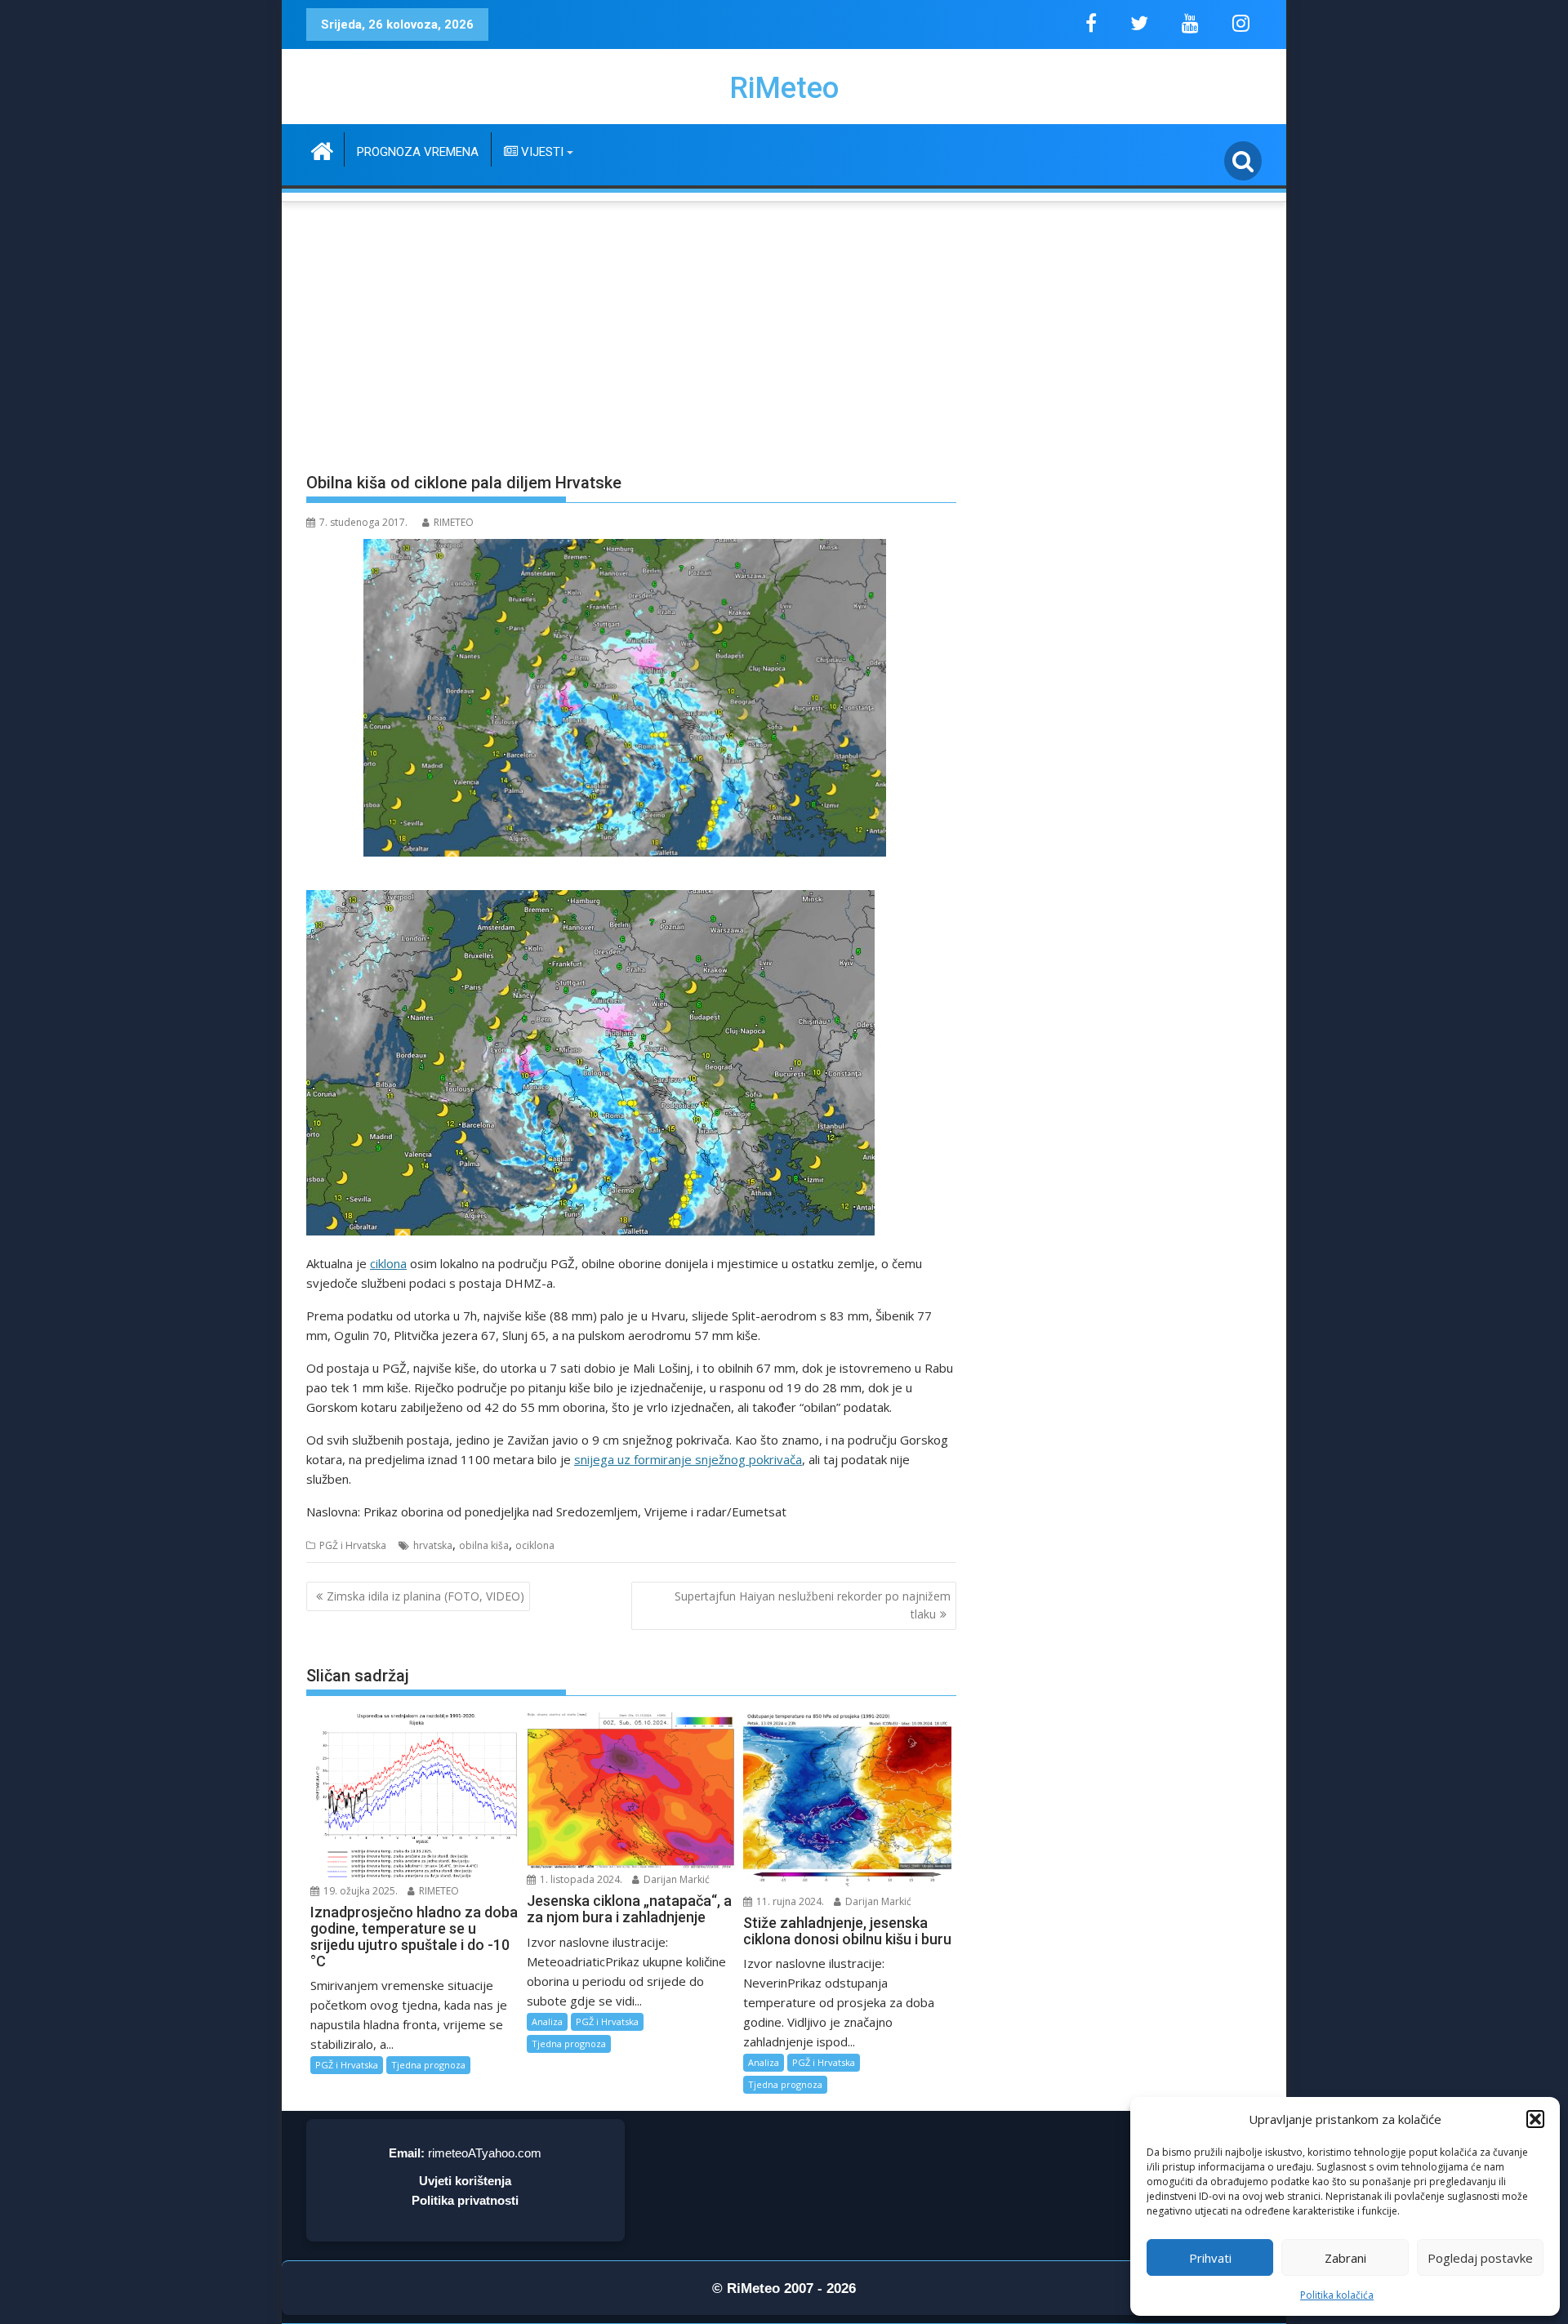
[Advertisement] (784, 327)
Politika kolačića (1337, 2295)
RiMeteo (784, 88)
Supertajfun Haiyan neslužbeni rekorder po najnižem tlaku (813, 1605)
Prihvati (1210, 2258)
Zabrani (1345, 2258)
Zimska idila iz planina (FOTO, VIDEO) (425, 1596)
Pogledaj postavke (1480, 2258)
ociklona (535, 1545)
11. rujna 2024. (789, 1901)
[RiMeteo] (322, 149)
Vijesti (541, 152)
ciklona (388, 1263)
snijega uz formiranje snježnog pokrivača (688, 1459)
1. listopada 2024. (580, 1879)
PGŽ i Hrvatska (353, 1545)
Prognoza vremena (418, 152)
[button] (1535, 2119)
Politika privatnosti (465, 2200)
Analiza (547, 2021)
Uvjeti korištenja (465, 2181)
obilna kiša (484, 1545)
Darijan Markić (675, 1879)
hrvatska (433, 1545)
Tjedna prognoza (428, 2065)
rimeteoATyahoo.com (485, 2153)
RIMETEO (454, 522)
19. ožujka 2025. (359, 1891)
